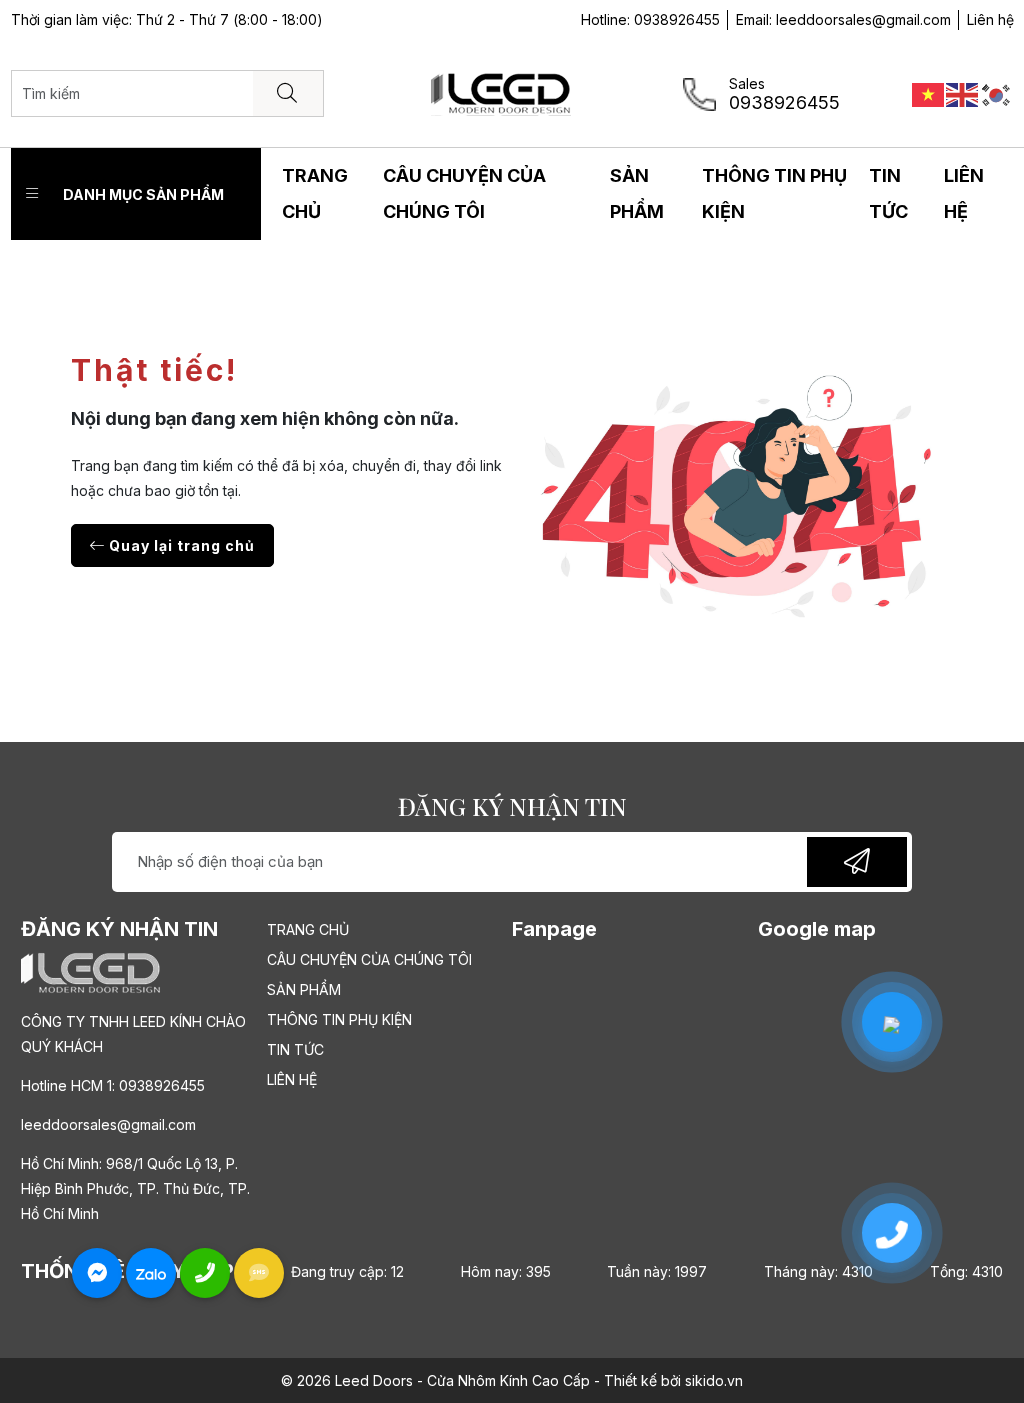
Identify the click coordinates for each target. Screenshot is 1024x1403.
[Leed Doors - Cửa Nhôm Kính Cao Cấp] (501, 91)
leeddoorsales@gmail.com (863, 19)
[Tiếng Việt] (929, 92)
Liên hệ (990, 19)
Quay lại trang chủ (180, 545)
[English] (963, 92)
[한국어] (997, 92)
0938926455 (677, 19)
